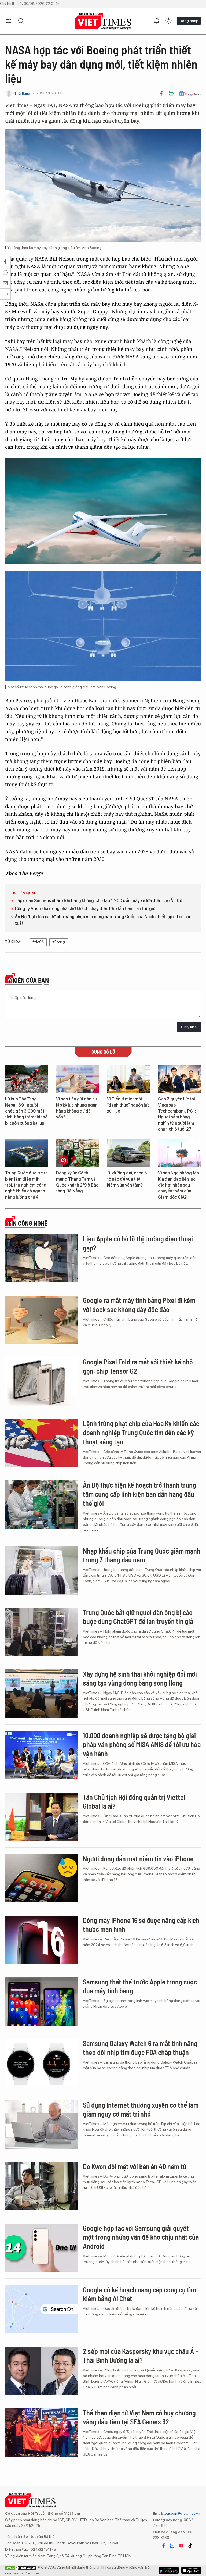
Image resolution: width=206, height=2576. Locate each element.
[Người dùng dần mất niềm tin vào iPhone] (41, 1878)
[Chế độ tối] (168, 21)
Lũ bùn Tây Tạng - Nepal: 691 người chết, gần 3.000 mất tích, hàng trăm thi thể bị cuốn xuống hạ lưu (26, 1111)
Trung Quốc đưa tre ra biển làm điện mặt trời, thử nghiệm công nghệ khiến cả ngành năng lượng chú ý (26, 1185)
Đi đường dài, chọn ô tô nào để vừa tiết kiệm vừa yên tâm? (127, 1179)
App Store (169, 2570)
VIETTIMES (103, 21)
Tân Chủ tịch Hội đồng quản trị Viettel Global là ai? (134, 1802)
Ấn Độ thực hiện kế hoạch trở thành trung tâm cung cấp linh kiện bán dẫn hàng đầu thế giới (139, 1494)
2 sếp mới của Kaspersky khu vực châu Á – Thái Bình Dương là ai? (141, 2356)
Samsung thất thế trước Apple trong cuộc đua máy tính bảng (140, 1986)
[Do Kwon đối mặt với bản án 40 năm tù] (41, 2186)
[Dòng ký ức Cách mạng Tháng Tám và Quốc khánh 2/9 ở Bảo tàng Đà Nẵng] (78, 1153)
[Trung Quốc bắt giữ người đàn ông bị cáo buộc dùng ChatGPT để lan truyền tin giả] (41, 1632)
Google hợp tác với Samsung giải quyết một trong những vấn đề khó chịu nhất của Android (141, 2237)
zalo (172, 2546)
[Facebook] (161, 93)
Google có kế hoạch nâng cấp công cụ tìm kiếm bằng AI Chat (139, 2294)
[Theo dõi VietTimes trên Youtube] (181, 2546)
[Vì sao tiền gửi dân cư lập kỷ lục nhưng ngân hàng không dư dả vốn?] (78, 1079)
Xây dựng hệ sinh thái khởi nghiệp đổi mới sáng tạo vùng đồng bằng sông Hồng (140, 1678)
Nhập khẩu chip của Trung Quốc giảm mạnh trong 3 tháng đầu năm (142, 1555)
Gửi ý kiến (189, 1027)
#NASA (38, 942)
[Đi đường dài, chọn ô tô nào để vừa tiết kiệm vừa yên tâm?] (128, 1153)
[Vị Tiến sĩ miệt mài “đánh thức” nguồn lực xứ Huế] (128, 1079)
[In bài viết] (171, 93)
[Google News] (190, 93)
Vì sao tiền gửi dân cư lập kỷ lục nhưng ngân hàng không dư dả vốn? (77, 1108)
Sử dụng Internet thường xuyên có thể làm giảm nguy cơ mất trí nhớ (141, 2109)
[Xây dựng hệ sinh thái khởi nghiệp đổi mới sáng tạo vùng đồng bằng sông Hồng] (41, 1694)
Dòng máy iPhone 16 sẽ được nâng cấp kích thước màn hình (141, 1925)
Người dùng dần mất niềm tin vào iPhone (138, 1859)
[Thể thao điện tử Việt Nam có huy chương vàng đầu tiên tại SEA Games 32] (41, 2432)
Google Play (191, 2570)
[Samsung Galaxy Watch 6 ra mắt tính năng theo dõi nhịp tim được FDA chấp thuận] (41, 2063)
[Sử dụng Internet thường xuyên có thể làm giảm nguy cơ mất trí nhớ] (41, 2125)
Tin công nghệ (28, 1223)
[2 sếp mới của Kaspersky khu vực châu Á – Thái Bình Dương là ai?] (41, 2371)
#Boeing (59, 942)
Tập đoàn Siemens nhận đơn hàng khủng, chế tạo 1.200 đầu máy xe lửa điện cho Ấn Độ (98, 901)
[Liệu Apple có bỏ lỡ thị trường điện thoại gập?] (41, 1258)
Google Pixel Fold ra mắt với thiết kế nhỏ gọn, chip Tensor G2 (138, 1366)
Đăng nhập (189, 21)
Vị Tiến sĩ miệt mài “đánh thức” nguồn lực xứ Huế (128, 1105)
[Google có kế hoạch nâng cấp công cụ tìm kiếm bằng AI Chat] (41, 2309)
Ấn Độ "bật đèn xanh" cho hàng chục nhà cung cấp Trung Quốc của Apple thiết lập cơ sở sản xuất (103, 920)
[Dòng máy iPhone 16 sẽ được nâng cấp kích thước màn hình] (41, 1940)
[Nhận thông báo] (157, 21)
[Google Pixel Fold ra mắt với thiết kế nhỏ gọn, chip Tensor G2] (41, 1381)
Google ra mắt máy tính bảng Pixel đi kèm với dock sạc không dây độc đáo (139, 1305)
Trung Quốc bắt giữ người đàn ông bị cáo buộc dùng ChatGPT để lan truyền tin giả (138, 1617)
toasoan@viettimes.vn (181, 2513)
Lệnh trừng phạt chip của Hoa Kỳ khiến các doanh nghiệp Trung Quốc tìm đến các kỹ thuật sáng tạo (141, 1432)
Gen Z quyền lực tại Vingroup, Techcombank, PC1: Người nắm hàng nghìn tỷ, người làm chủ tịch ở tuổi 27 (177, 1114)
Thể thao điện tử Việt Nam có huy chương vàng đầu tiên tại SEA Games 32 (139, 2417)
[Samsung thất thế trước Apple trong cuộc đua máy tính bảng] (41, 2001)
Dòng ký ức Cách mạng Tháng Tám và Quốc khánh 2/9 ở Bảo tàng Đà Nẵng (77, 1182)
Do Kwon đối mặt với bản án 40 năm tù (135, 2166)
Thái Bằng (22, 93)
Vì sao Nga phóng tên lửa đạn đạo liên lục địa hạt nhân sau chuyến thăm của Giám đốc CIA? (179, 1185)
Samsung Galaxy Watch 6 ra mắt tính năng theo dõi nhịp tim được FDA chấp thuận (140, 2048)
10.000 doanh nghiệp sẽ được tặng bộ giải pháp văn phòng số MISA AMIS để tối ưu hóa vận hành (142, 1745)
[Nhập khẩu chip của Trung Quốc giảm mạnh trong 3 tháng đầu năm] (41, 1570)
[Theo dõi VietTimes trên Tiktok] (190, 2546)
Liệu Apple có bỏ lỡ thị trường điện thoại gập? (138, 1243)
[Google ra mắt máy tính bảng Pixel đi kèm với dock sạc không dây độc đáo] (41, 1320)
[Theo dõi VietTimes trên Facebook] (164, 2546)
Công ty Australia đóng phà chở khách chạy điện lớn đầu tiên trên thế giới (86, 909)
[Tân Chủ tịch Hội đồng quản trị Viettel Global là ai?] (41, 1817)
